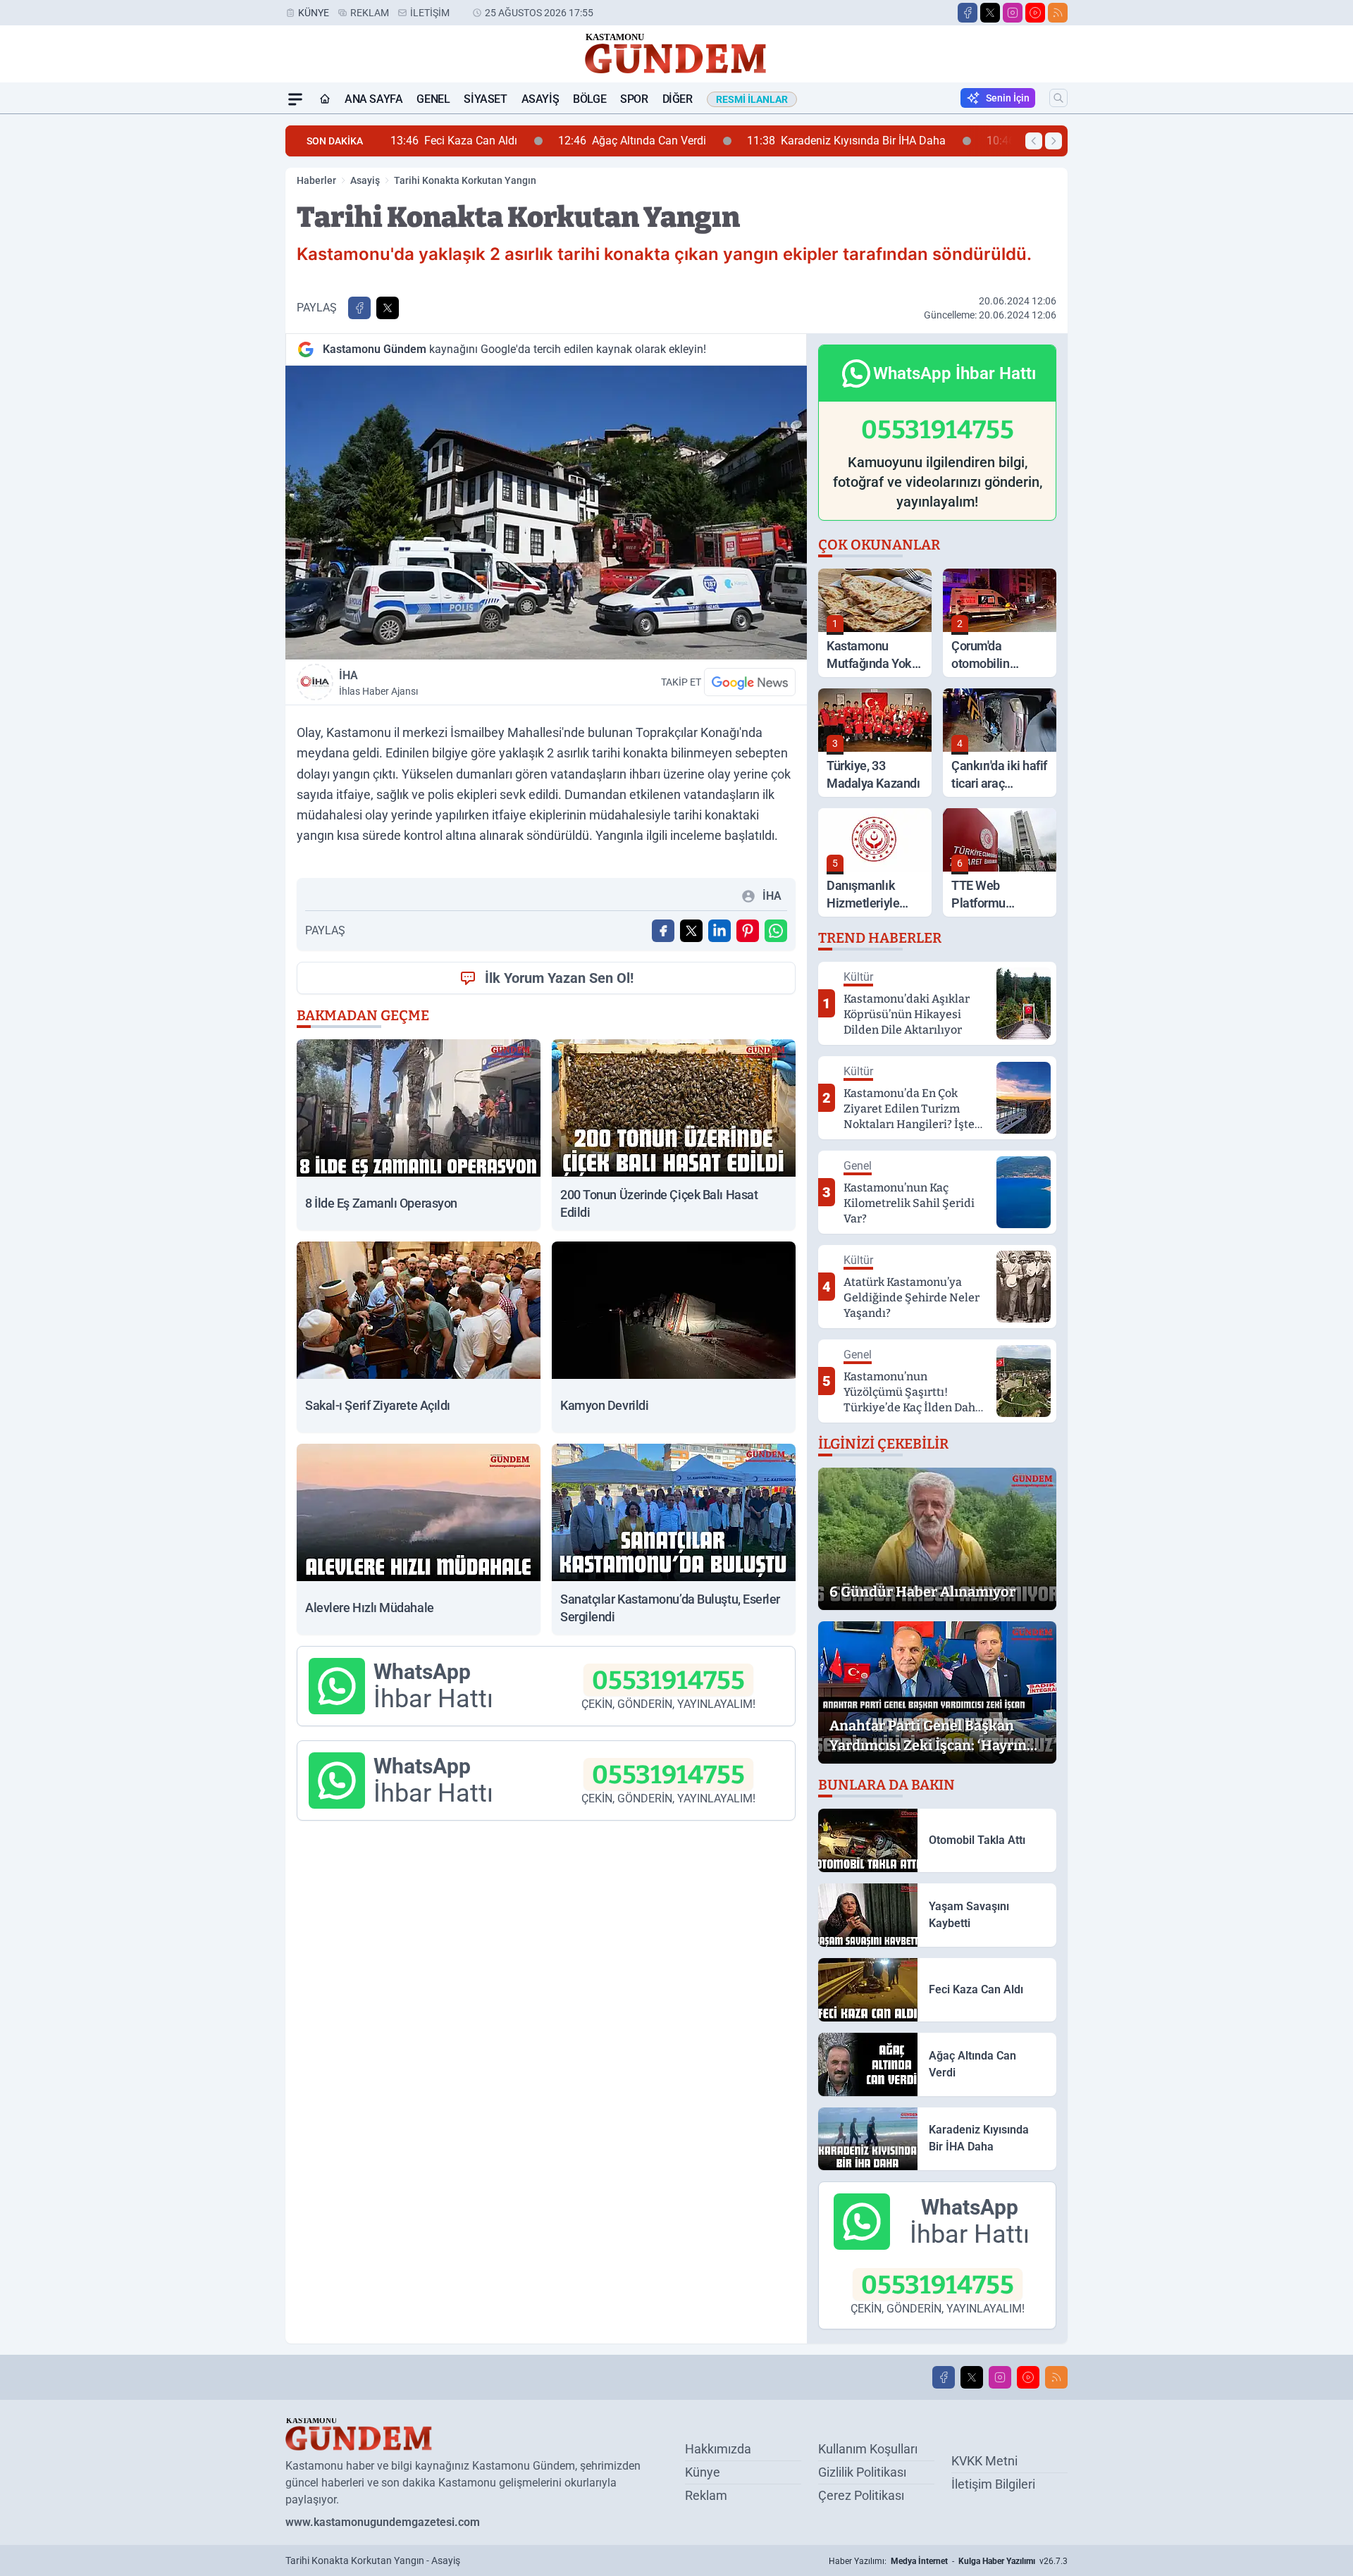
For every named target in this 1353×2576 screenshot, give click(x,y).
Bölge (589, 99)
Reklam (370, 13)
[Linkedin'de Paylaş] (719, 931)
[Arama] (1058, 98)
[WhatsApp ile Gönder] (776, 931)
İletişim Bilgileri (993, 2484)
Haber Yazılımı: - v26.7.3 (948, 2561)
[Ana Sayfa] (325, 99)
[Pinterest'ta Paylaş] (748, 931)
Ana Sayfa (373, 99)
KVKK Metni (984, 2461)
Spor (634, 99)
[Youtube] (1035, 13)
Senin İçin (1008, 98)
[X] (990, 13)
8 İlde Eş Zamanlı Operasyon (947, 141)
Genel (433, 99)
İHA (378, 683)
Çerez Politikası (861, 2495)
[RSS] (1058, 13)
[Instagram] (1013, 13)
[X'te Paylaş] (388, 308)
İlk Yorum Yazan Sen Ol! (559, 978)
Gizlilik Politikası (862, 2472)
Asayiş (540, 99)
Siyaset (485, 99)
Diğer (678, 99)
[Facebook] (968, 13)
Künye (314, 13)
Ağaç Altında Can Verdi (505, 141)
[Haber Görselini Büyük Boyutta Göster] (546, 513)
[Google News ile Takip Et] (750, 682)
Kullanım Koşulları (868, 2449)
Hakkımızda (718, 2449)
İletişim (430, 13)
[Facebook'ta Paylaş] (359, 308)
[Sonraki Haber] (1054, 141)
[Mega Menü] (295, 99)
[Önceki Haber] (1034, 141)
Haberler (316, 180)
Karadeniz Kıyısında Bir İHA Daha (719, 141)
